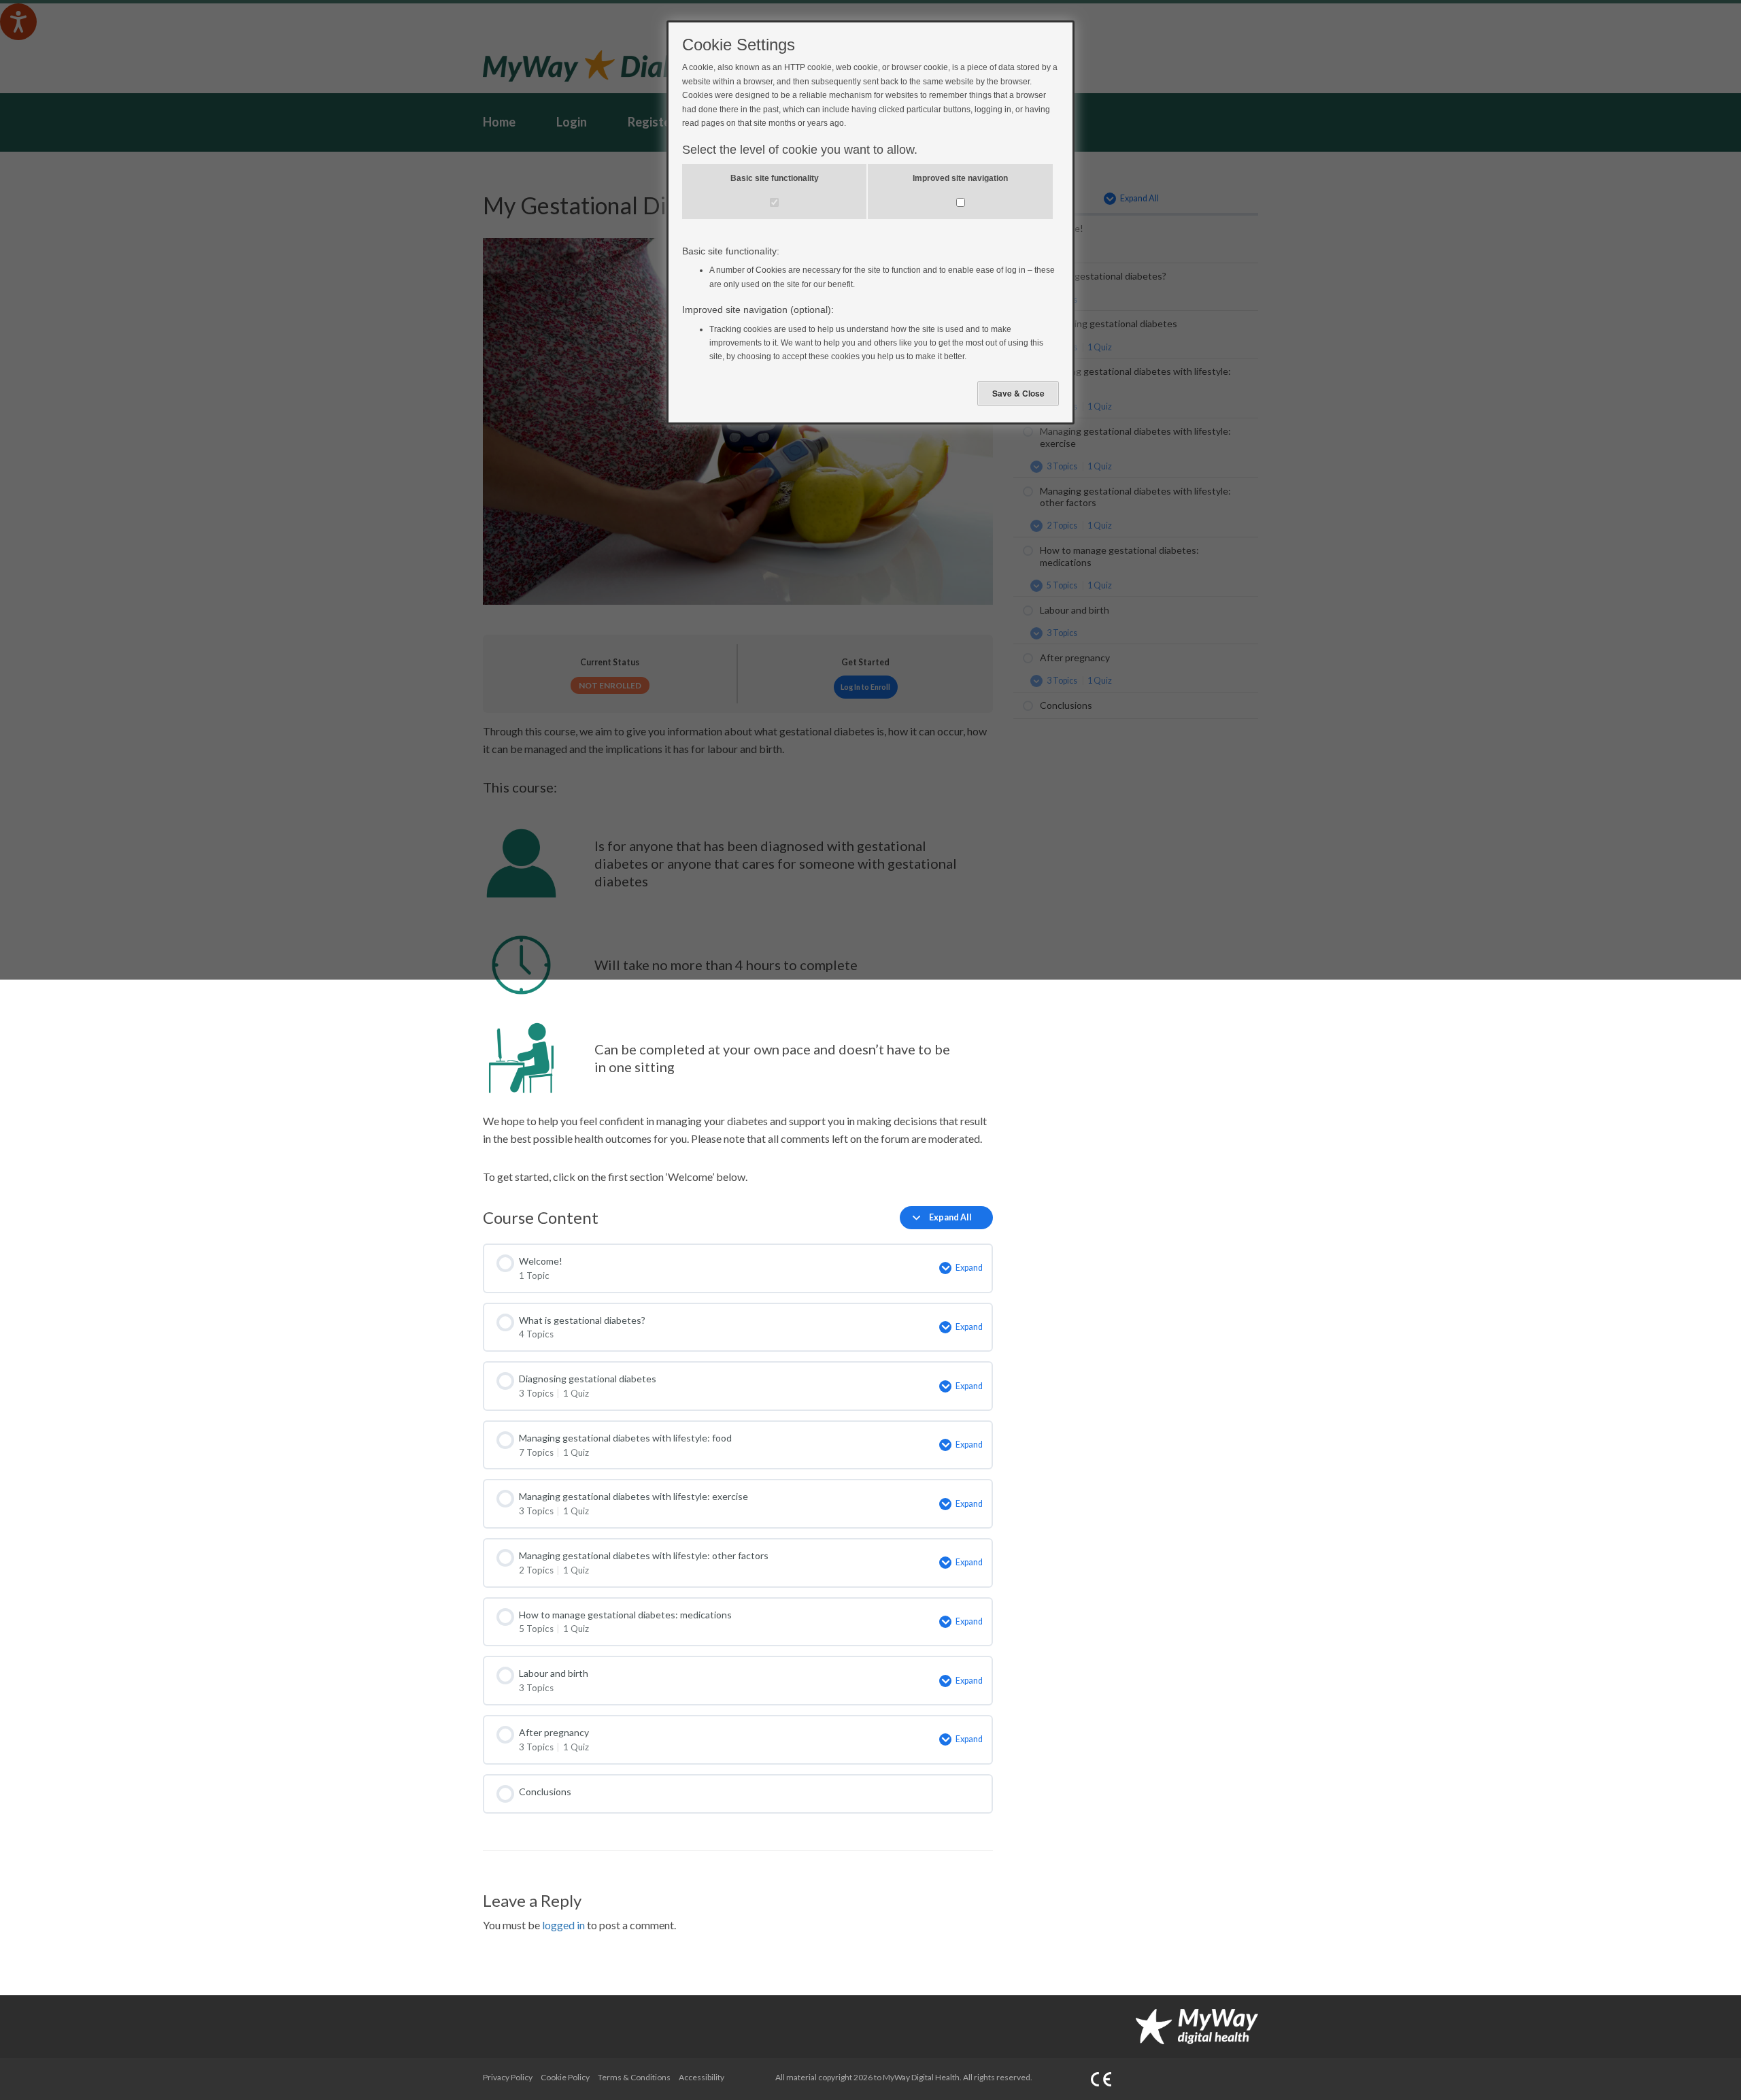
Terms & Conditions (634, 2077)
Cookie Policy (565, 2077)
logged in (563, 1925)
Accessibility (702, 2077)
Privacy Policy (508, 2077)
